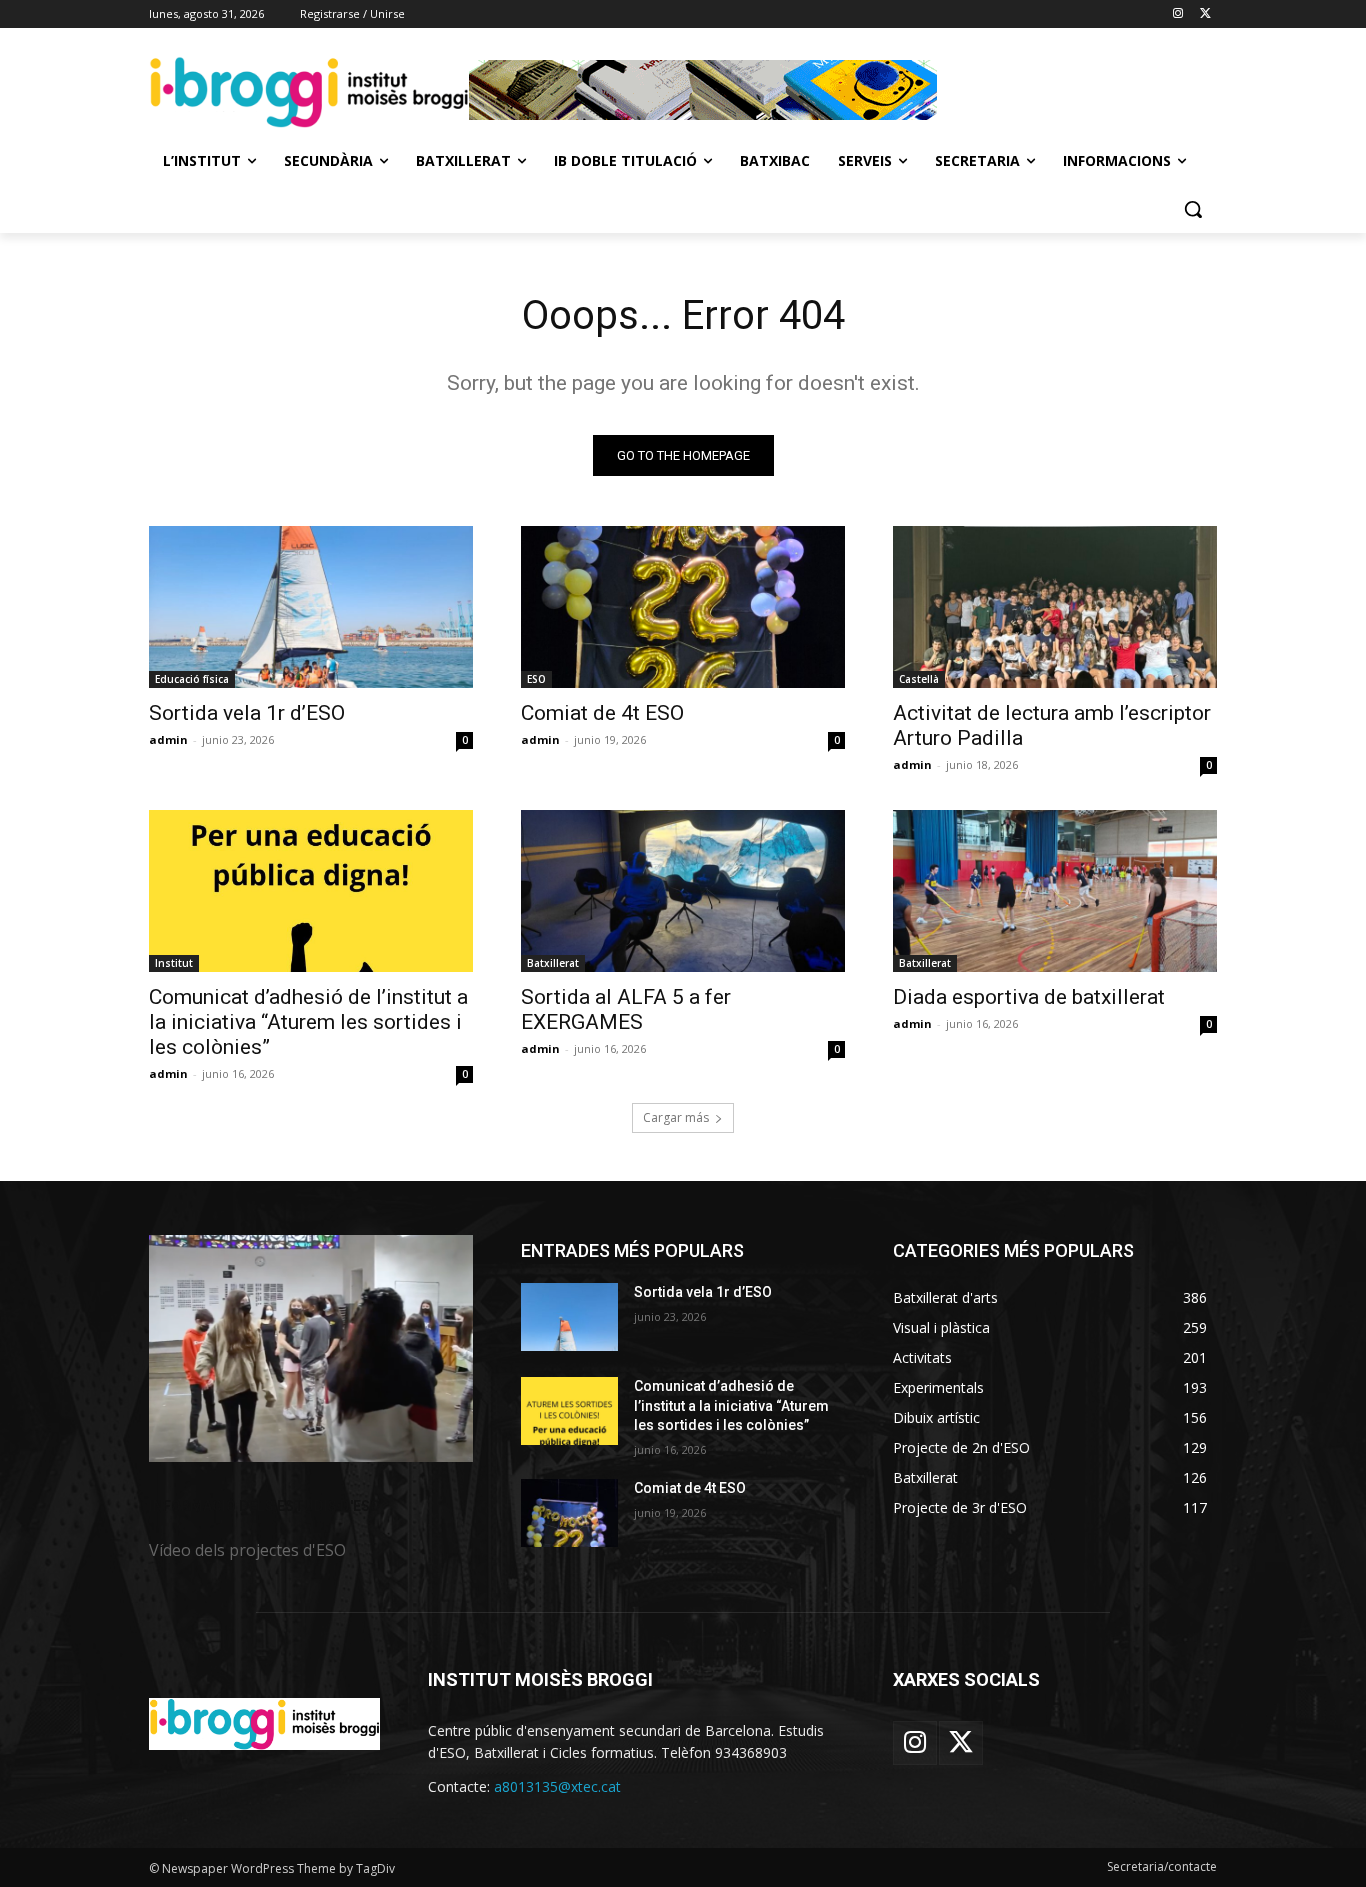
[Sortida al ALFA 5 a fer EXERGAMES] (683, 891)
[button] (1193, 209)
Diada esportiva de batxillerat (1029, 997)
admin (168, 739)
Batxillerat (553, 963)
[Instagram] (1177, 14)
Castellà (919, 679)
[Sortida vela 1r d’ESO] (311, 607)
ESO (536, 679)
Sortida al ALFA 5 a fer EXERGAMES (626, 1009)
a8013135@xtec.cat (557, 1786)
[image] (311, 1348)
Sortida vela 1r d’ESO (247, 713)
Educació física (192, 679)
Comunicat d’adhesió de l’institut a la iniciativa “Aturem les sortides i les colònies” (308, 1022)
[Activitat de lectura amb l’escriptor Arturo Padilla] (1055, 607)
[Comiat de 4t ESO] (683, 607)
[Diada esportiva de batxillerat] (1055, 891)
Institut (174, 963)
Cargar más (676, 1117)
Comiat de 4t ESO (602, 713)
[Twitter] (1205, 14)
